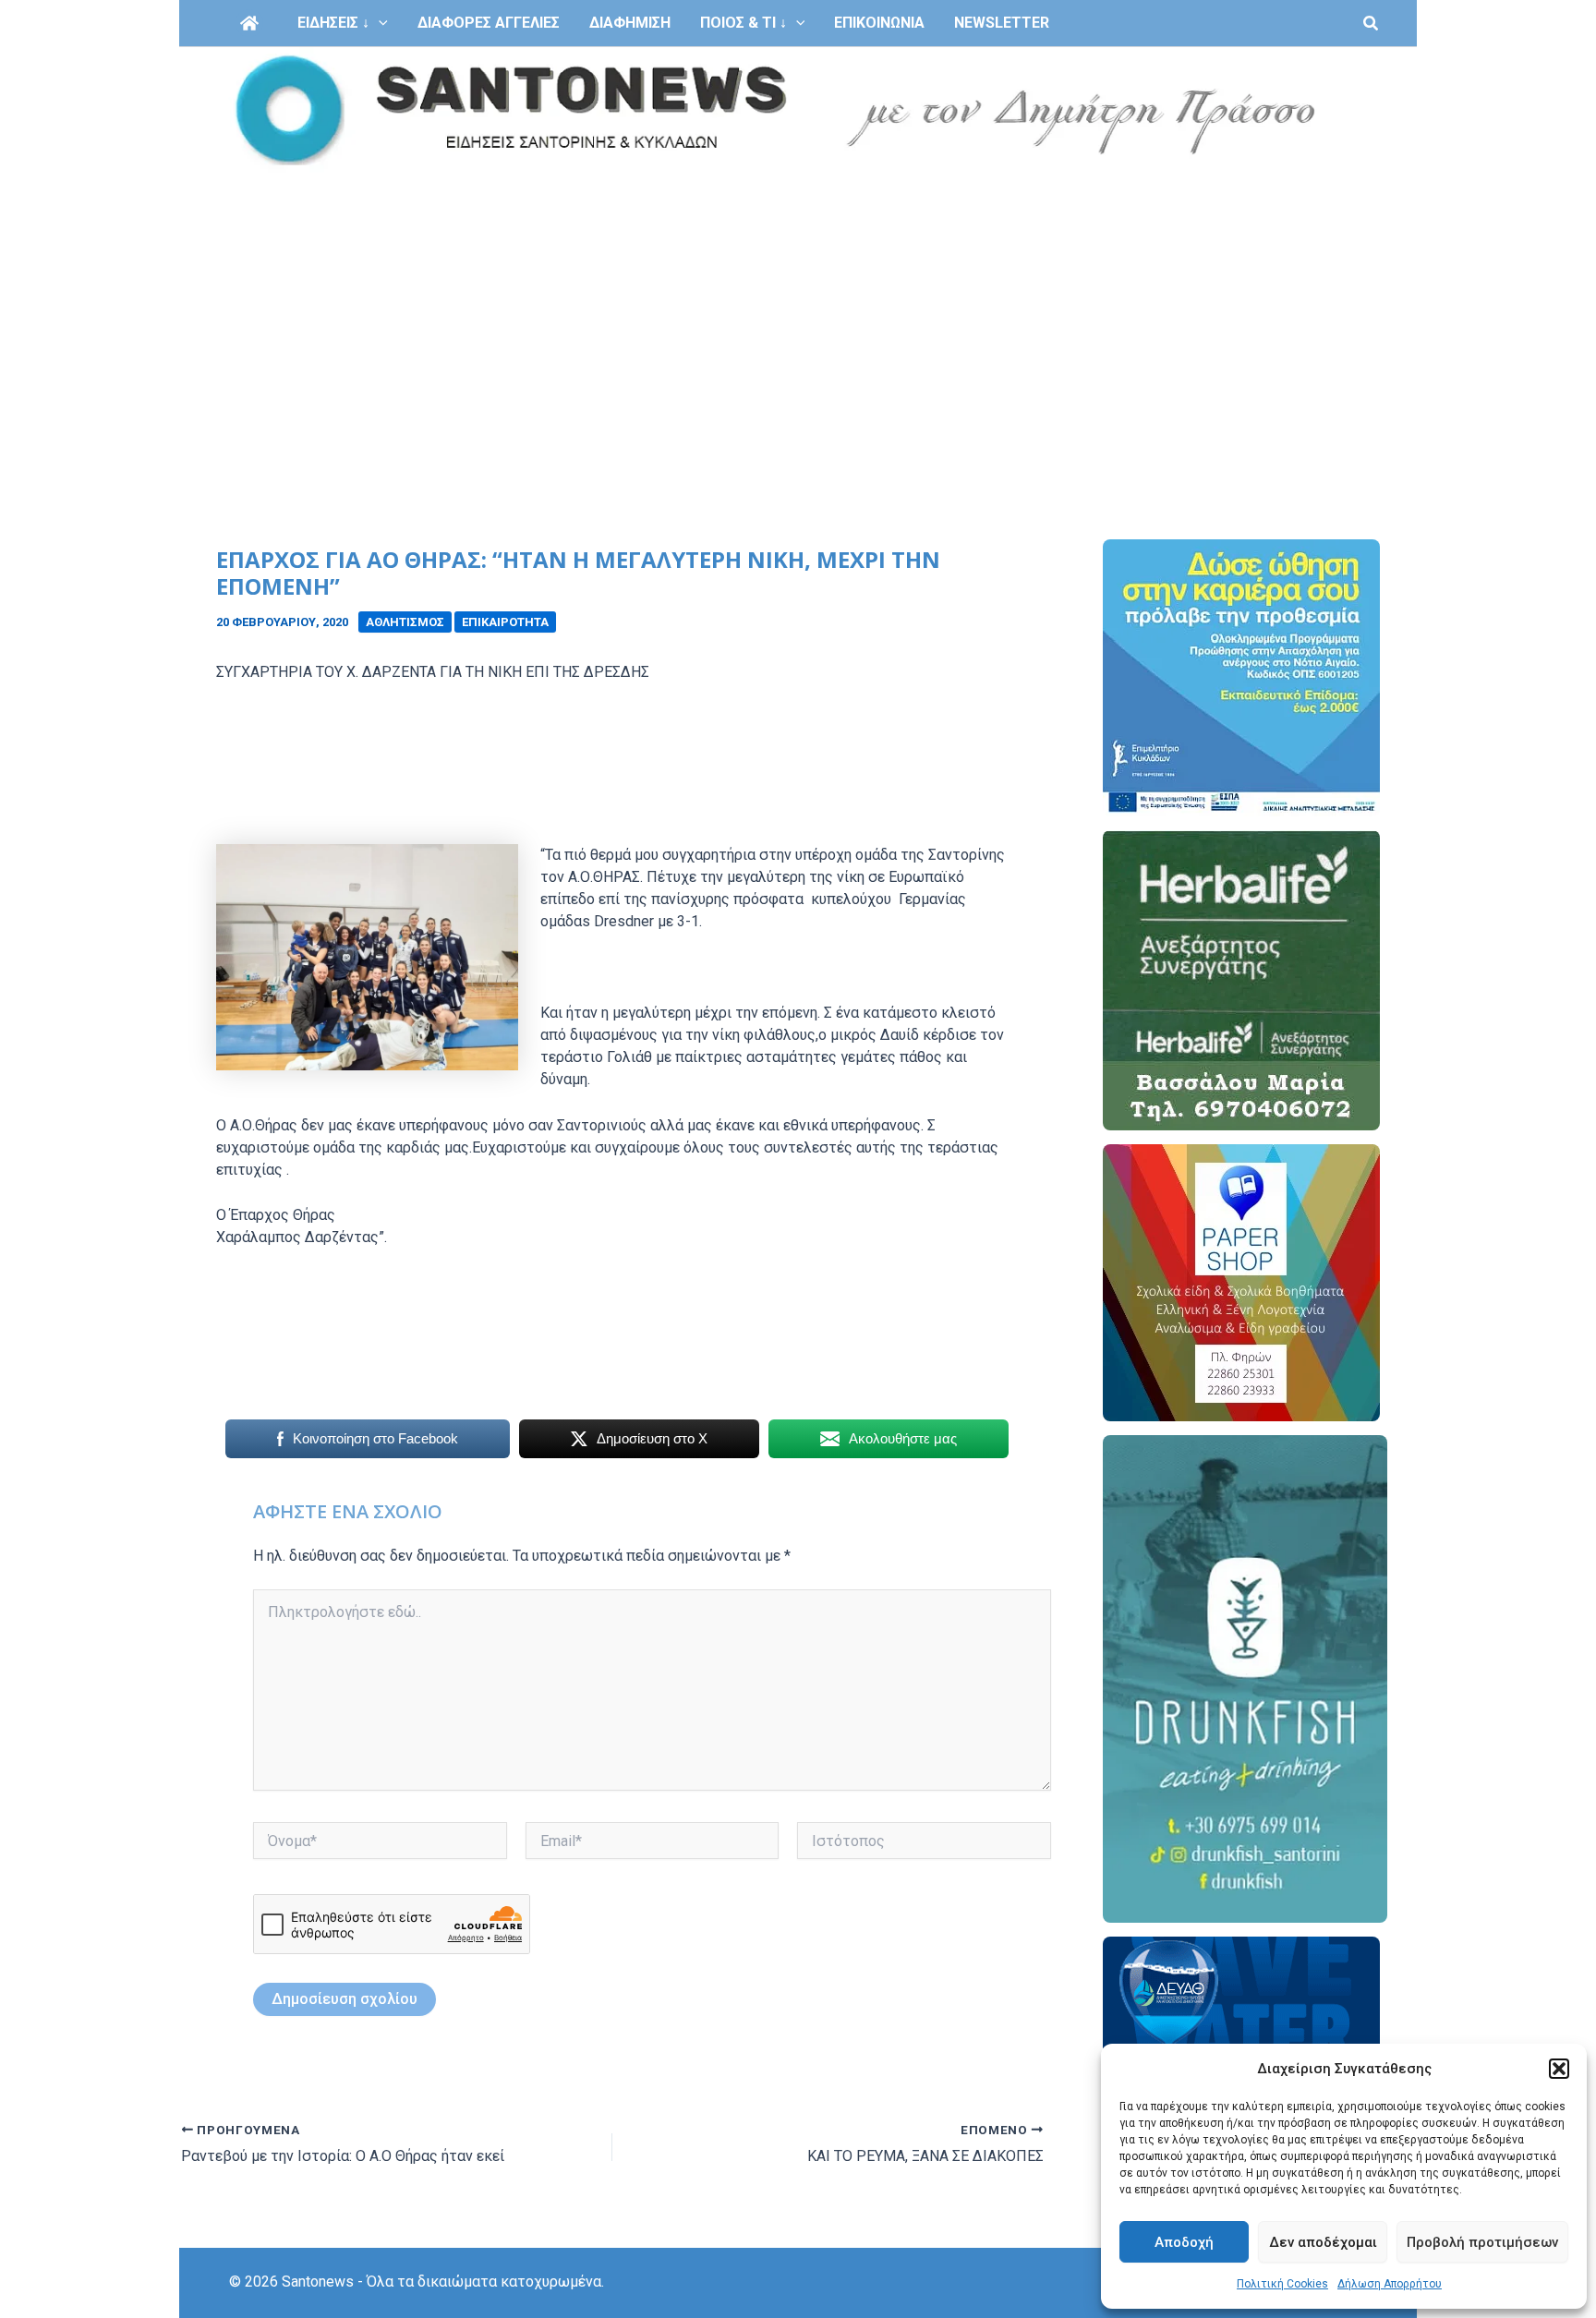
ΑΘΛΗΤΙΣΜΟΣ (405, 622)
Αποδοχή (1184, 2242)
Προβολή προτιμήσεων (1482, 2242)
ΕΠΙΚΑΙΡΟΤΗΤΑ (505, 622)
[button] (1559, 2069)
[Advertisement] (798, 312)
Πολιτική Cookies (1282, 2284)
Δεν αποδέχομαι (1323, 2242)
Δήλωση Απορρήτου (1390, 2284)
